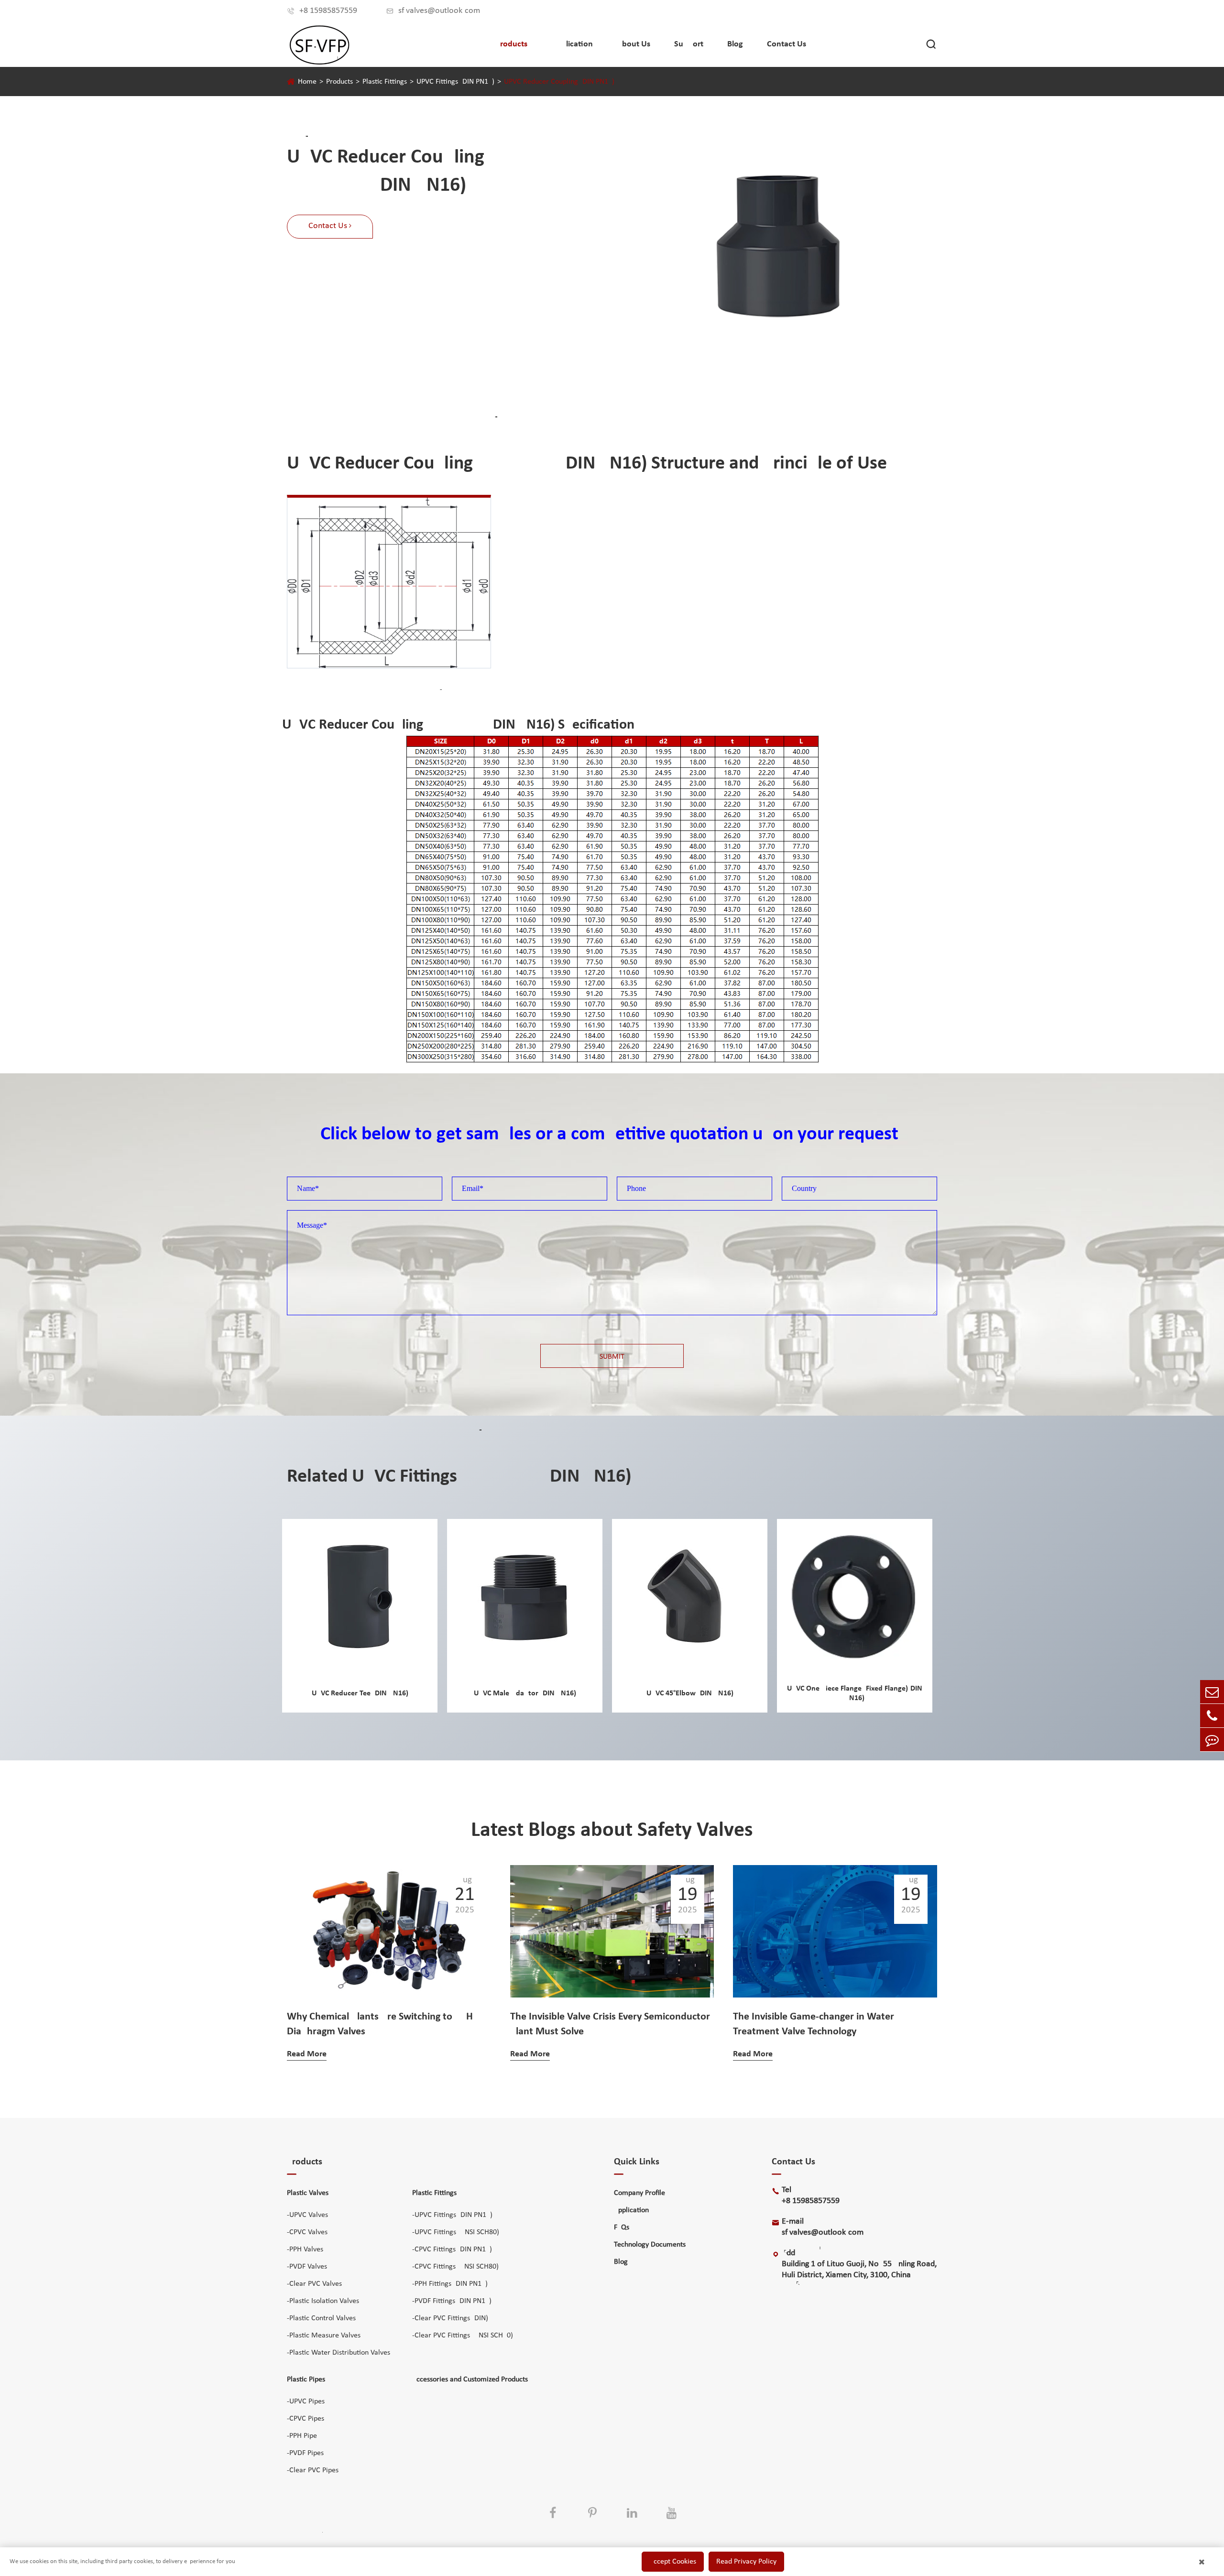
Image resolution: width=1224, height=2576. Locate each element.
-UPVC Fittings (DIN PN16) (452, 2215)
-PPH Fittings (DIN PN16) (450, 2284)
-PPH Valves (305, 2249)
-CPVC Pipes (306, 2419)
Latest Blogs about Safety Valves (612, 1831)
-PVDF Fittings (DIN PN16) (452, 2301)
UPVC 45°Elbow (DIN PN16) (690, 1693)
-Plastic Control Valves (321, 2318)
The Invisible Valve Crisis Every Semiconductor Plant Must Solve (610, 2024)
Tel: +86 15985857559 (815, 2195)
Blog (735, 44)
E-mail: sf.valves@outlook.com (823, 2227)
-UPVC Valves (307, 2215)
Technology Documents (650, 2245)
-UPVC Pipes (306, 2401)
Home (307, 82)
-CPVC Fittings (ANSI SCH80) (455, 2267)
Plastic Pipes (306, 2380)
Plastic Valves (308, 2193)
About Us (634, 44)
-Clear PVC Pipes (313, 2470)
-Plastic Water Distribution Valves (339, 2353)
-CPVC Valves (307, 2232)
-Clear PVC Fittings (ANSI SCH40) (463, 2336)
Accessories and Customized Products (470, 2380)
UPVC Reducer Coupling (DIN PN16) (559, 82)
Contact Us (787, 44)
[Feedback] (1212, 1740)
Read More (307, 2054)
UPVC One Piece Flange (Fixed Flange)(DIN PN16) (855, 1693)
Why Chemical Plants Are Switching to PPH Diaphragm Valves (380, 2024)
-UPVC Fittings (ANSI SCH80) (456, 2232)
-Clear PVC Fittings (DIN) (450, 2318)
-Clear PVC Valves (314, 2284)
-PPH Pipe (302, 2436)
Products (511, 44)
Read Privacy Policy (746, 2562)
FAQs (622, 2227)
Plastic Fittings (385, 82)
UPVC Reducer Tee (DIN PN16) (360, 1693)
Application (572, 44)
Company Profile (639, 2193)
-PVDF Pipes (305, 2453)
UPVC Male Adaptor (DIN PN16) (525, 1693)
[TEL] (1212, 1716)
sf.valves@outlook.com (433, 11)
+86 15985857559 (322, 11)
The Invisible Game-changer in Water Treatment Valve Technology (814, 2024)
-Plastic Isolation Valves (323, 2301)
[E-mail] (1212, 1692)
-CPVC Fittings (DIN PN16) (452, 2249)
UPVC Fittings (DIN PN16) (455, 82)
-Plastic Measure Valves (324, 2336)
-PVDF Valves (307, 2267)
